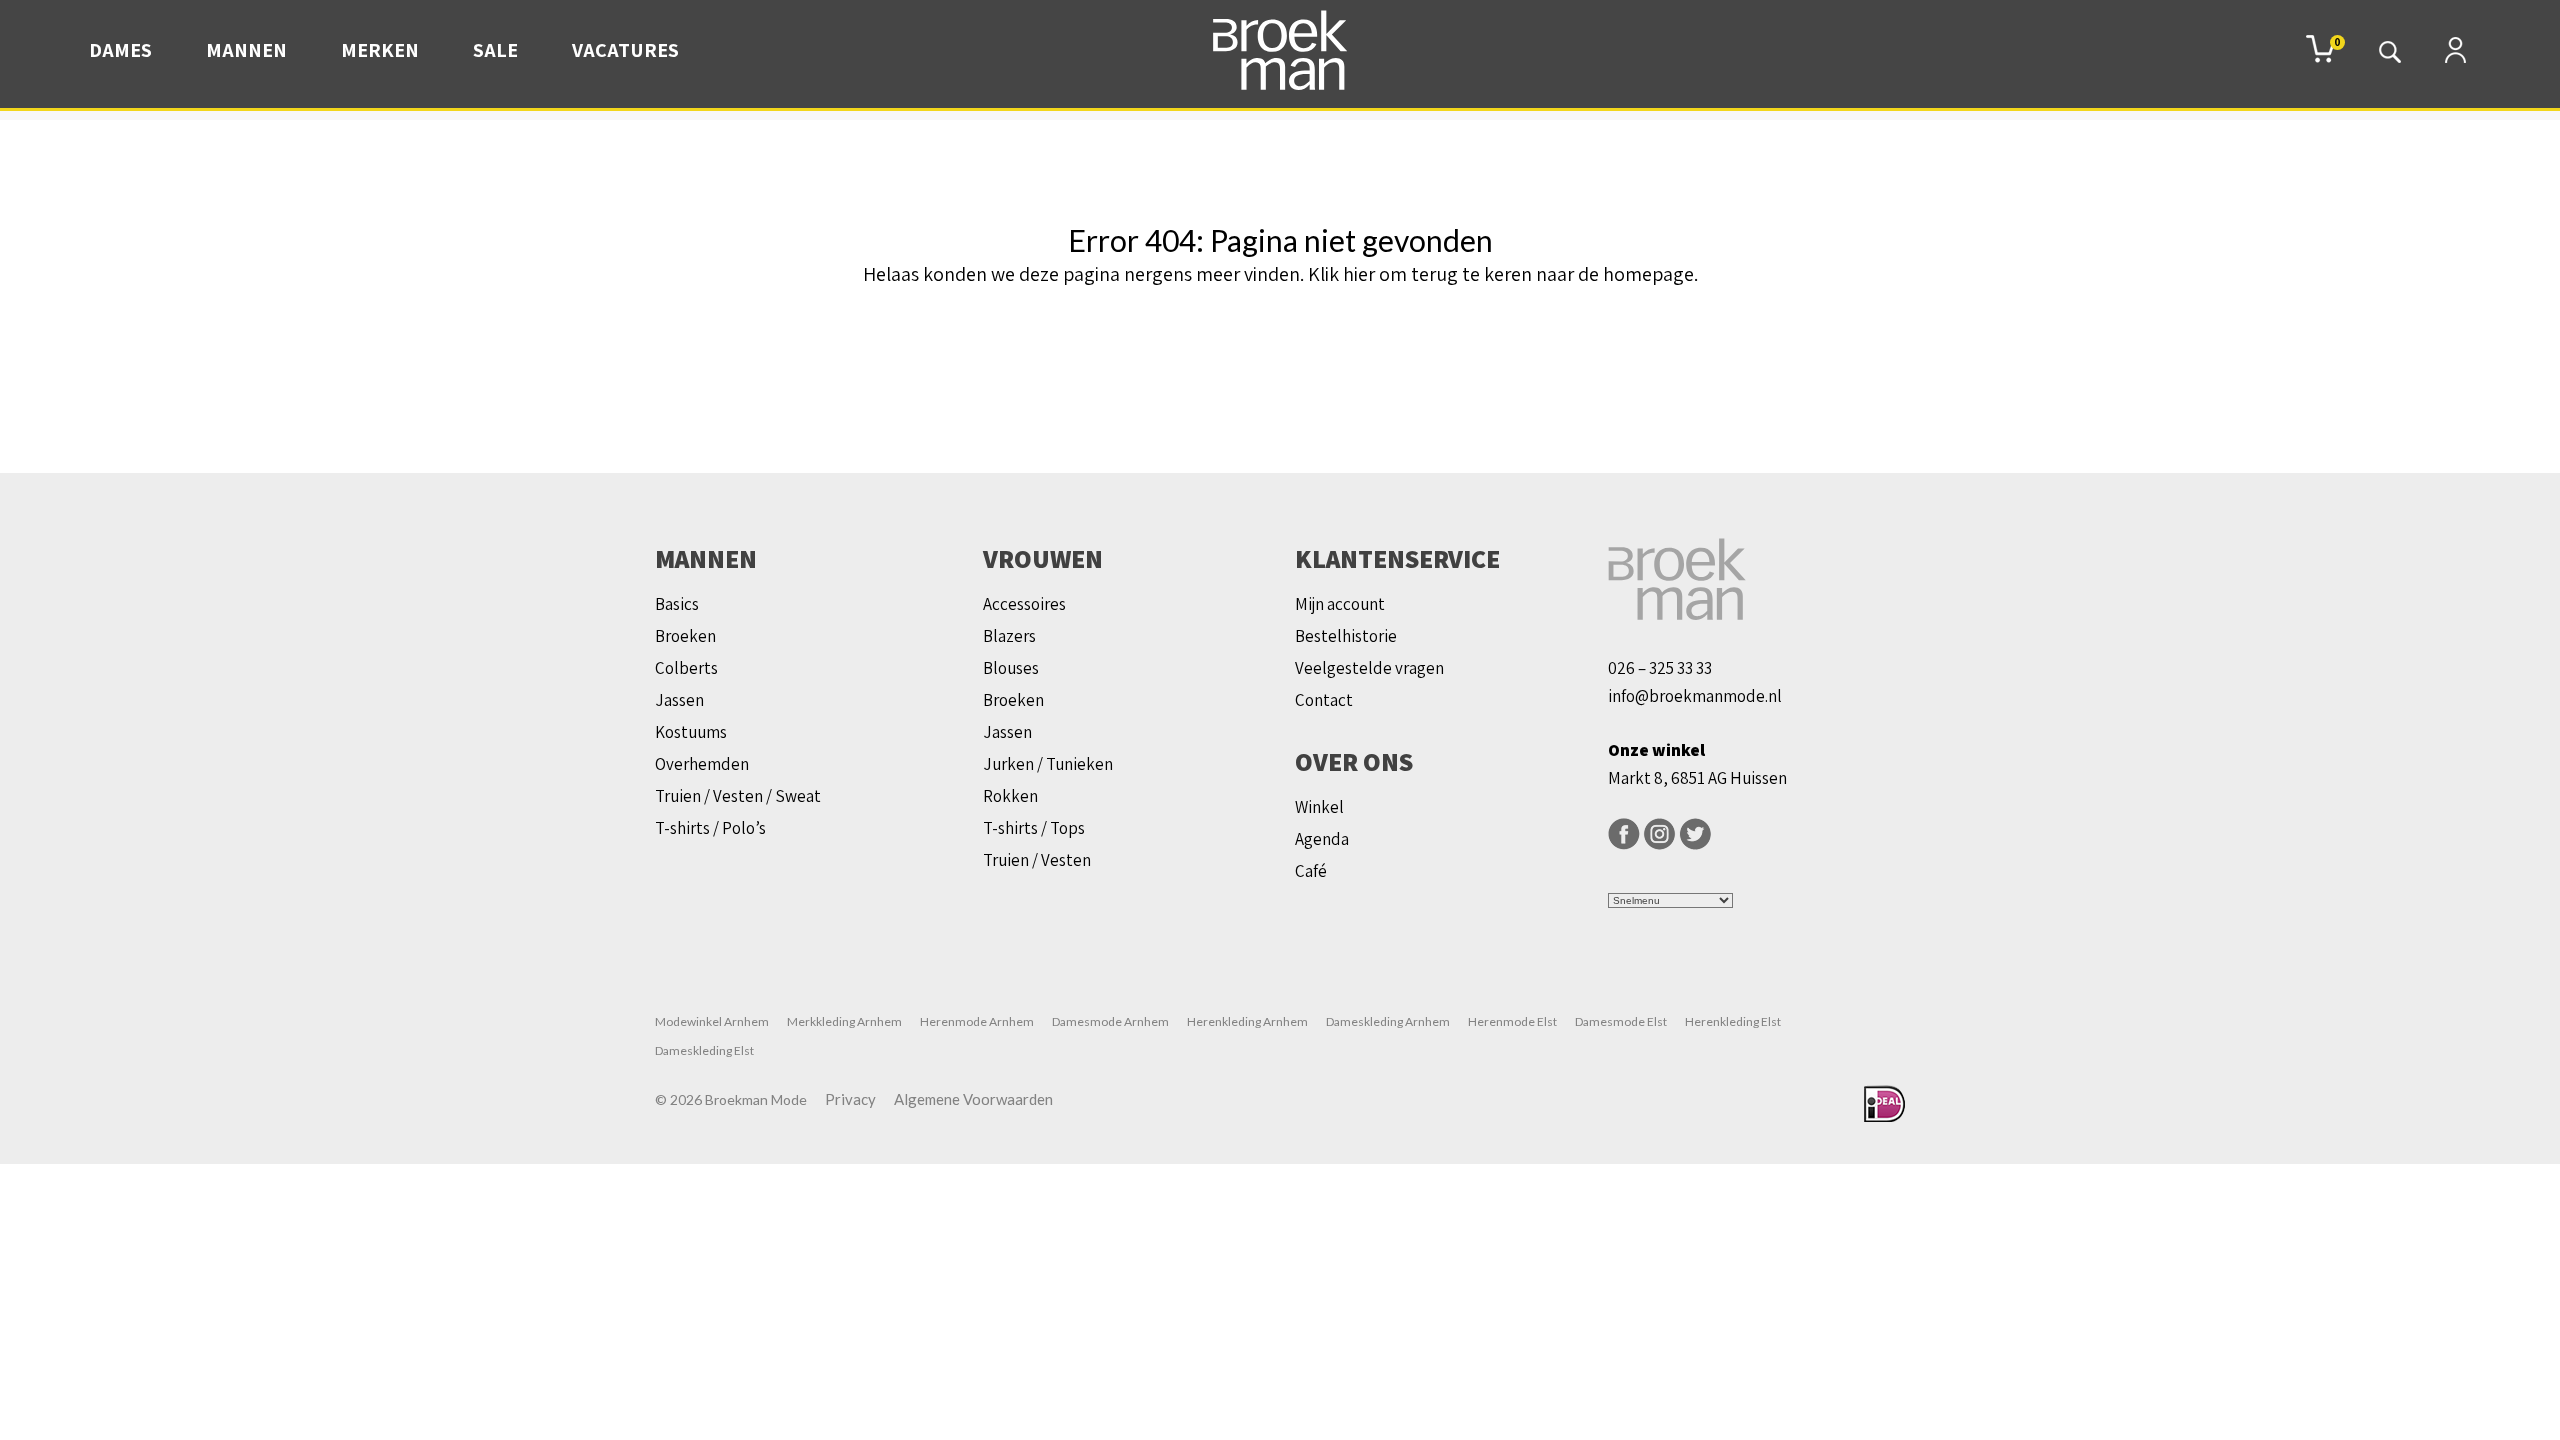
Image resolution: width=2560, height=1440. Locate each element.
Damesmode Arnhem (1110, 1021)
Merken (380, 50)
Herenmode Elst (1512, 1021)
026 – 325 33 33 (1660, 668)
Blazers (1009, 636)
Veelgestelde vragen (1369, 668)
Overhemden (702, 764)
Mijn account (1340, 604)
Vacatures (625, 50)
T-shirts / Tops (1034, 828)
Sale (495, 50)
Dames (120, 50)
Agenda (1322, 839)
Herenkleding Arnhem (1247, 1021)
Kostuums (691, 732)
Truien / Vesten (1037, 860)
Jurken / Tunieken (1048, 764)
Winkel (1319, 807)
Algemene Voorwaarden (973, 1099)
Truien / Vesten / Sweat (738, 796)
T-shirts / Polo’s (710, 828)
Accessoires (1024, 604)
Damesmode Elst (1621, 1021)
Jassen (679, 700)
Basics (677, 604)
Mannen (246, 50)
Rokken (1010, 796)
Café (1311, 871)
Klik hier (1341, 274)
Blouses (1011, 668)
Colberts (686, 668)
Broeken (685, 636)
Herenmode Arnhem (977, 1021)
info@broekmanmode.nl (1695, 696)
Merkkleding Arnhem (844, 1021)
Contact (1324, 700)
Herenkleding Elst (1733, 1021)
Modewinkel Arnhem (712, 1021)
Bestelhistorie (1346, 636)
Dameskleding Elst (704, 1050)
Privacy (850, 1099)
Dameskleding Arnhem (1388, 1021)
